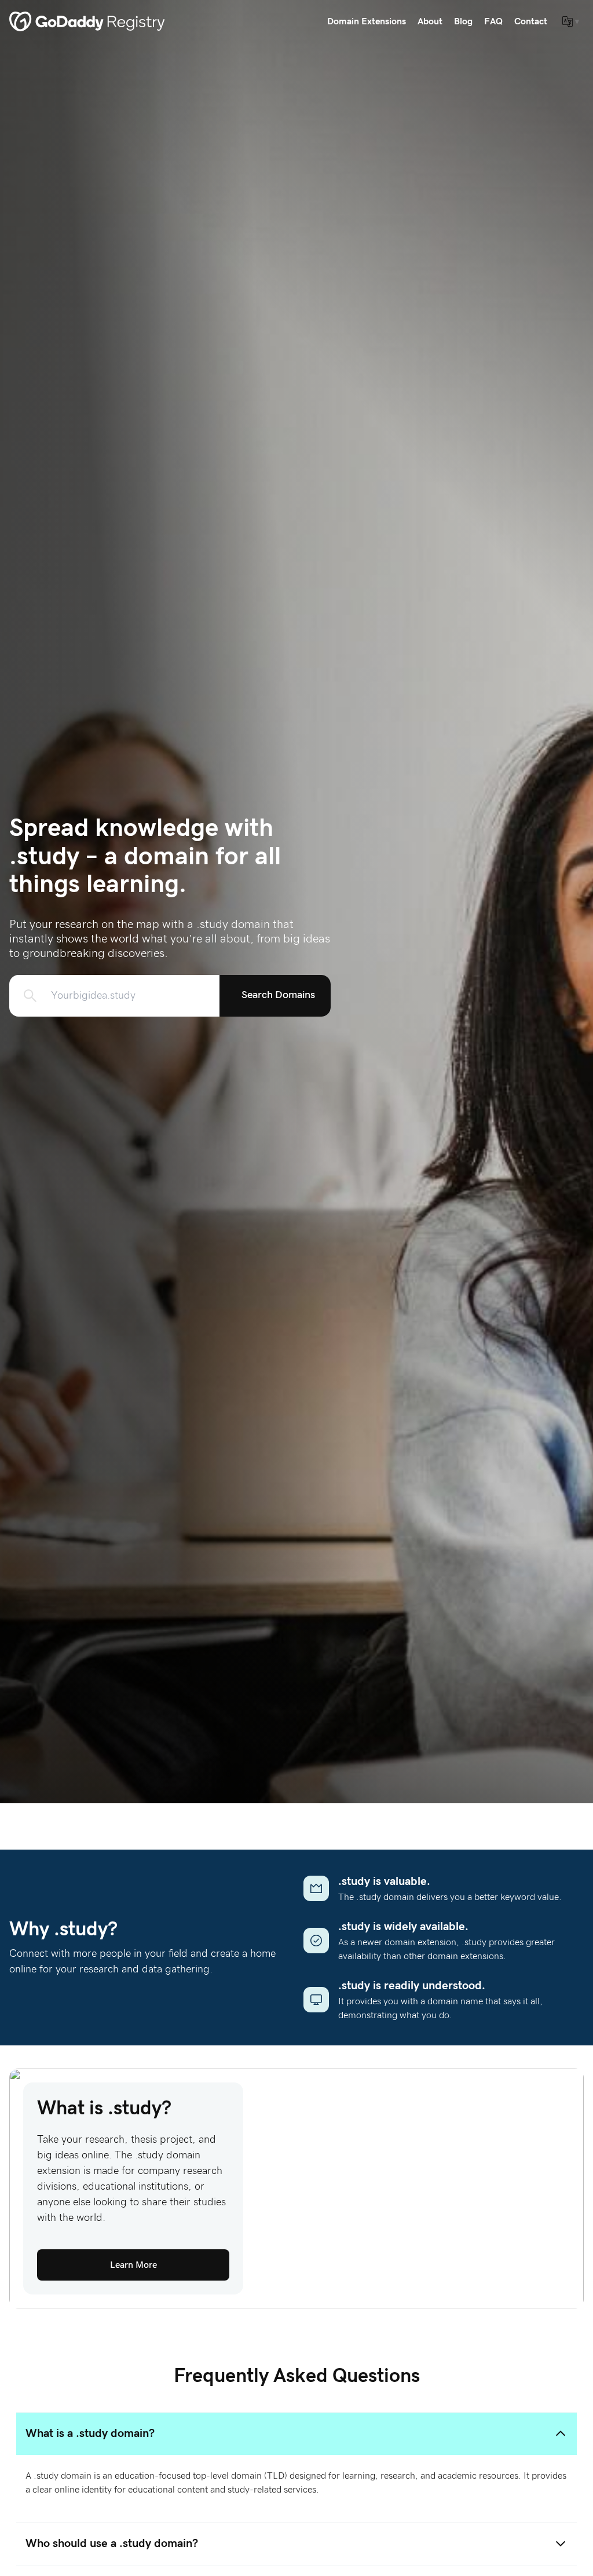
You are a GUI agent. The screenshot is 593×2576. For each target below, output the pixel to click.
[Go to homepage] (87, 21)
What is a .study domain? (90, 2434)
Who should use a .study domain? (112, 2544)
